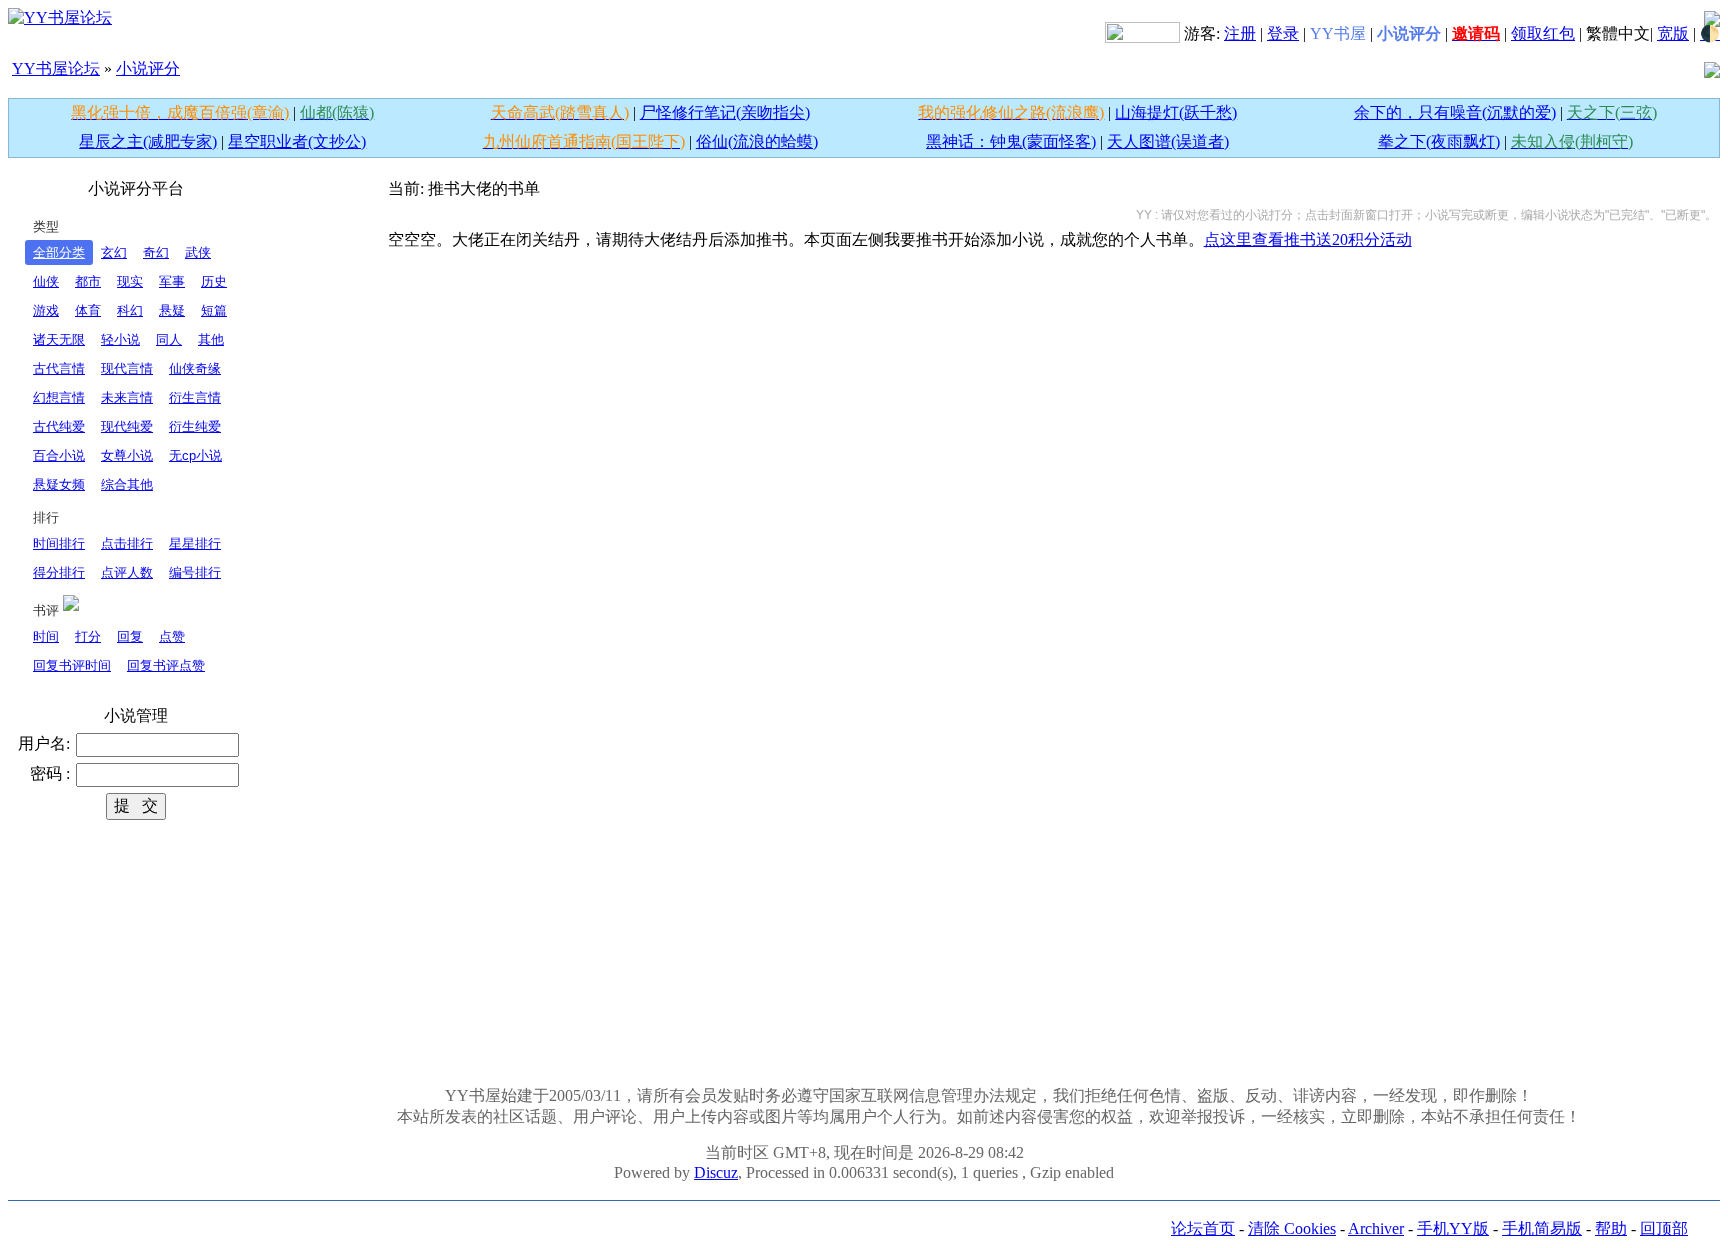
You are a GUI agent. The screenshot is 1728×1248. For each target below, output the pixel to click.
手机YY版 (1453, 1228)
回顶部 (1664, 1228)
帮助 (1611, 1228)
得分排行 (59, 572)
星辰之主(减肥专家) (148, 141)
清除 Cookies (1292, 1228)
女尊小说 (127, 455)
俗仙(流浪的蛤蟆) (757, 141)
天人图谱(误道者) (1168, 141)
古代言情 (59, 368)
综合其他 (127, 484)
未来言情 (127, 397)
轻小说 (120, 339)
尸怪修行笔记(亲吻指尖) (725, 112)
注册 (1240, 33)
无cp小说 (195, 455)
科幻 (130, 310)
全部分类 (59, 252)
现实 (130, 281)
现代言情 (127, 368)
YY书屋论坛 (56, 68)
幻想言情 (59, 397)
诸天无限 (59, 339)
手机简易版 (1542, 1228)
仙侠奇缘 (195, 368)
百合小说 (59, 455)
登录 (1283, 33)
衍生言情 (195, 397)
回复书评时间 (72, 665)
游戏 (46, 310)
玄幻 (114, 252)
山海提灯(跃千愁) (1176, 112)
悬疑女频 (59, 484)
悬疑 (172, 310)
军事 (172, 281)
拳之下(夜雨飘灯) (1439, 141)
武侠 (198, 252)
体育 (88, 310)
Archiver (1376, 1228)
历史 (214, 281)
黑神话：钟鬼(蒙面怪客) (1011, 141)
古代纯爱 (59, 426)
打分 (88, 636)
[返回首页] (60, 16)
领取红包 (1543, 33)
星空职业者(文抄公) (297, 141)
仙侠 (46, 281)
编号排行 (195, 572)
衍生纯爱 (195, 426)
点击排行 (127, 543)
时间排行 (59, 543)
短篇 (214, 310)
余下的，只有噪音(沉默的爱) (1455, 112)
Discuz (716, 1172)
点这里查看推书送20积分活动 (1308, 239)
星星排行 (195, 543)
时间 (46, 636)
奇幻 (156, 252)
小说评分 (148, 68)
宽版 (1673, 33)
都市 (88, 281)
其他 (211, 339)
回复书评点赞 (166, 665)
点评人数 (127, 572)
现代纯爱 (127, 426)
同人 (169, 339)
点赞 (172, 636)
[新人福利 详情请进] (1142, 33)
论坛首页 (1203, 1228)
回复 (130, 636)
